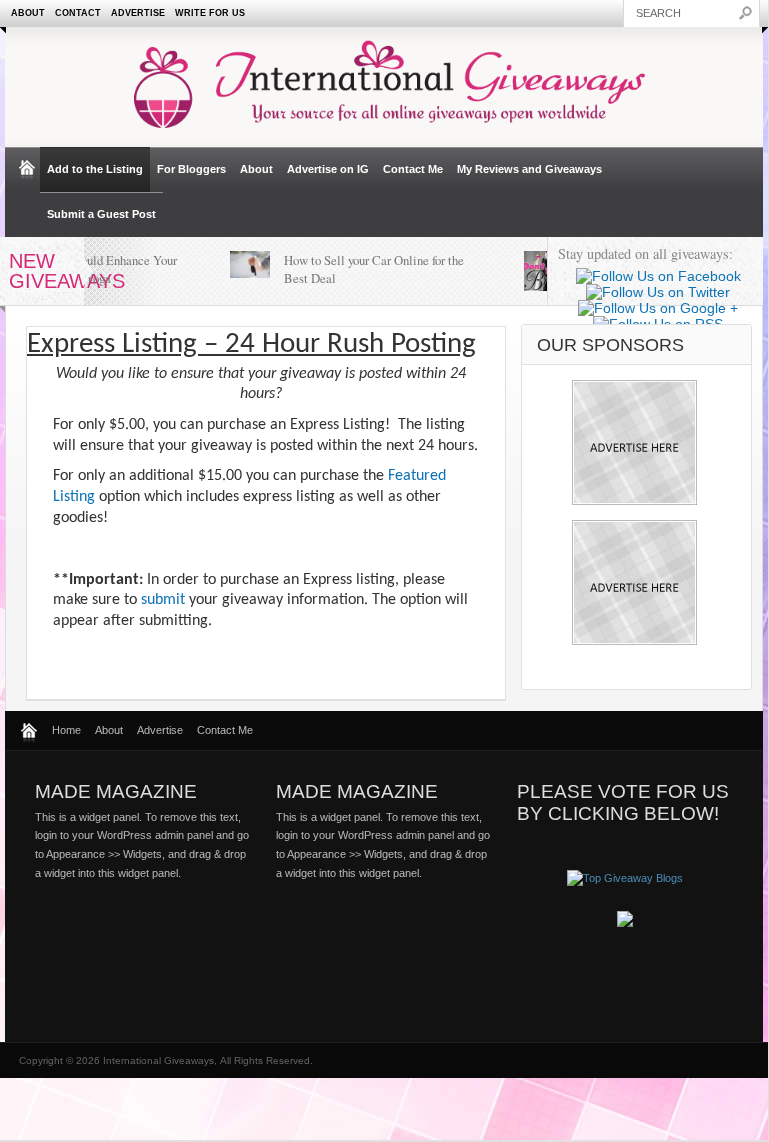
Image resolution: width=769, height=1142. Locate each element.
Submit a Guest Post (101, 214)
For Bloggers (191, 169)
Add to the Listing (95, 169)
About (28, 13)
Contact (78, 13)
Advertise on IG (328, 169)
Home (66, 730)
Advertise (138, 13)
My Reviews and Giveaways (529, 169)
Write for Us (210, 13)
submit (163, 600)
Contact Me (413, 169)
